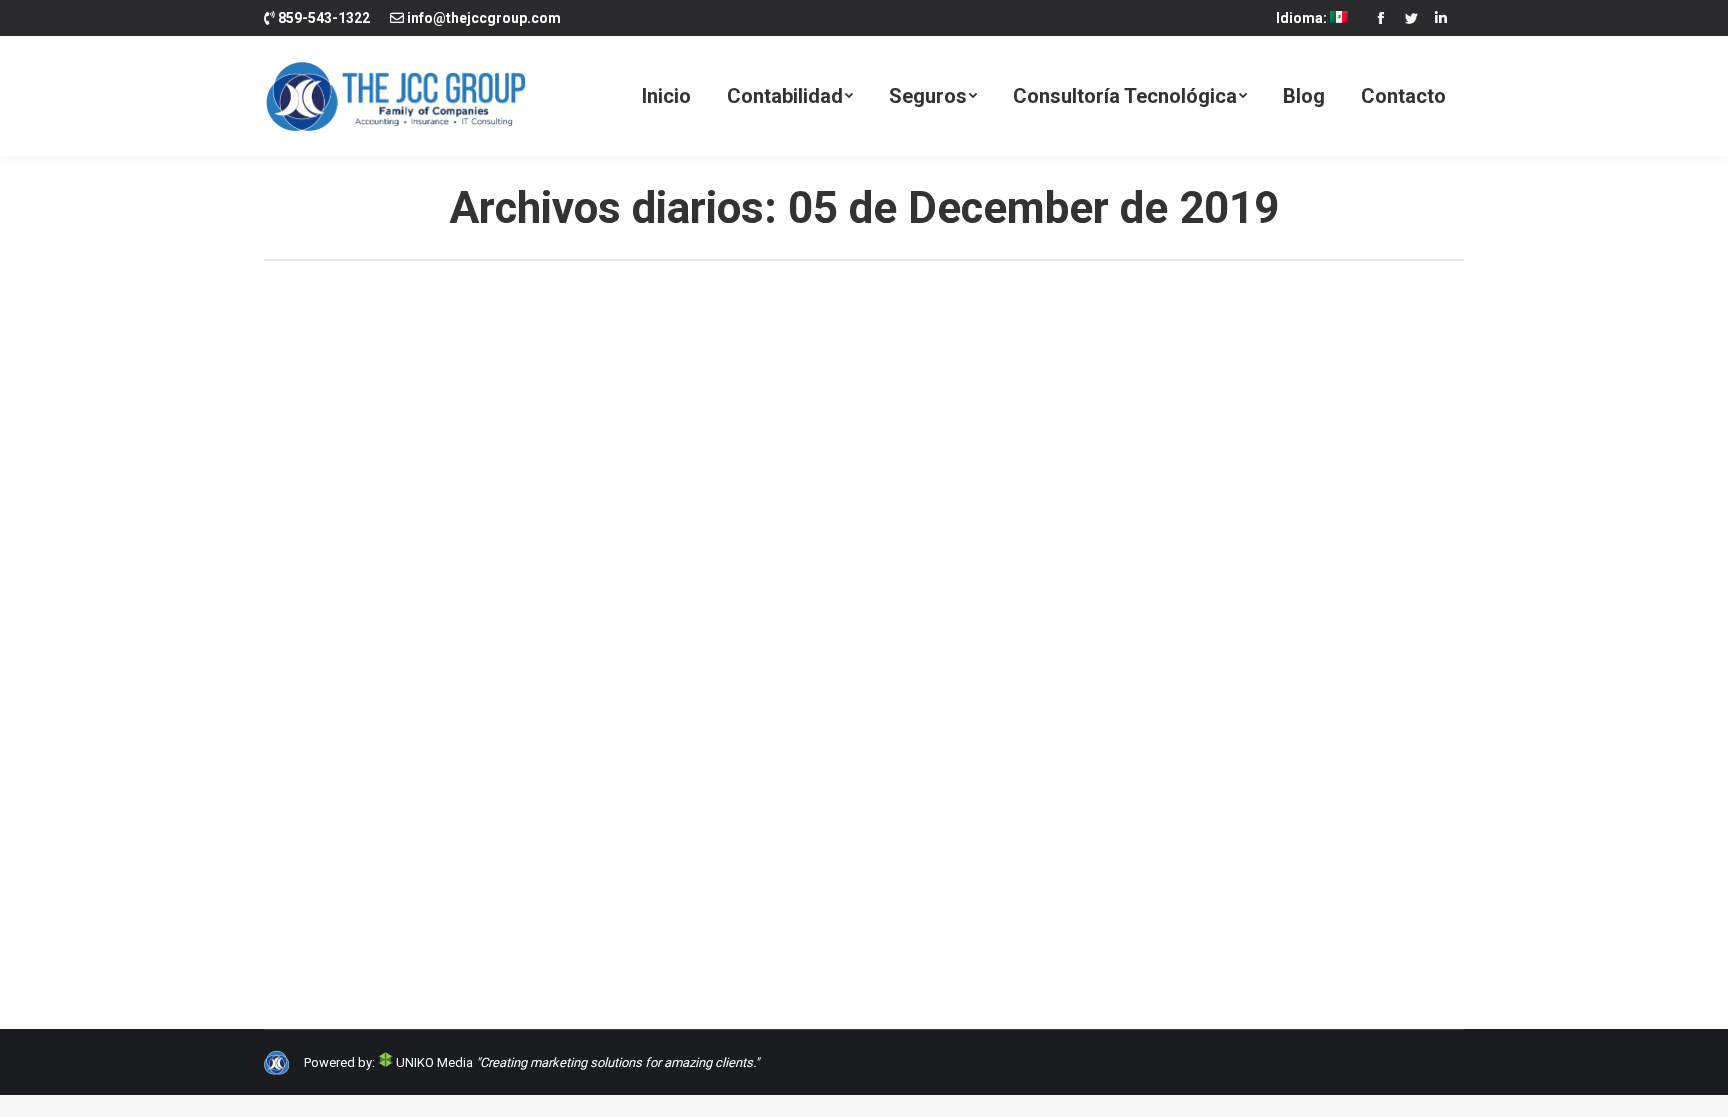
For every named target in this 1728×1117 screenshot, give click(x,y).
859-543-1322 (324, 18)
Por (457, 836)
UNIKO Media (433, 1062)
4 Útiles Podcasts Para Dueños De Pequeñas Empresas (541, 800)
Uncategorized (332, 836)
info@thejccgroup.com (484, 18)
